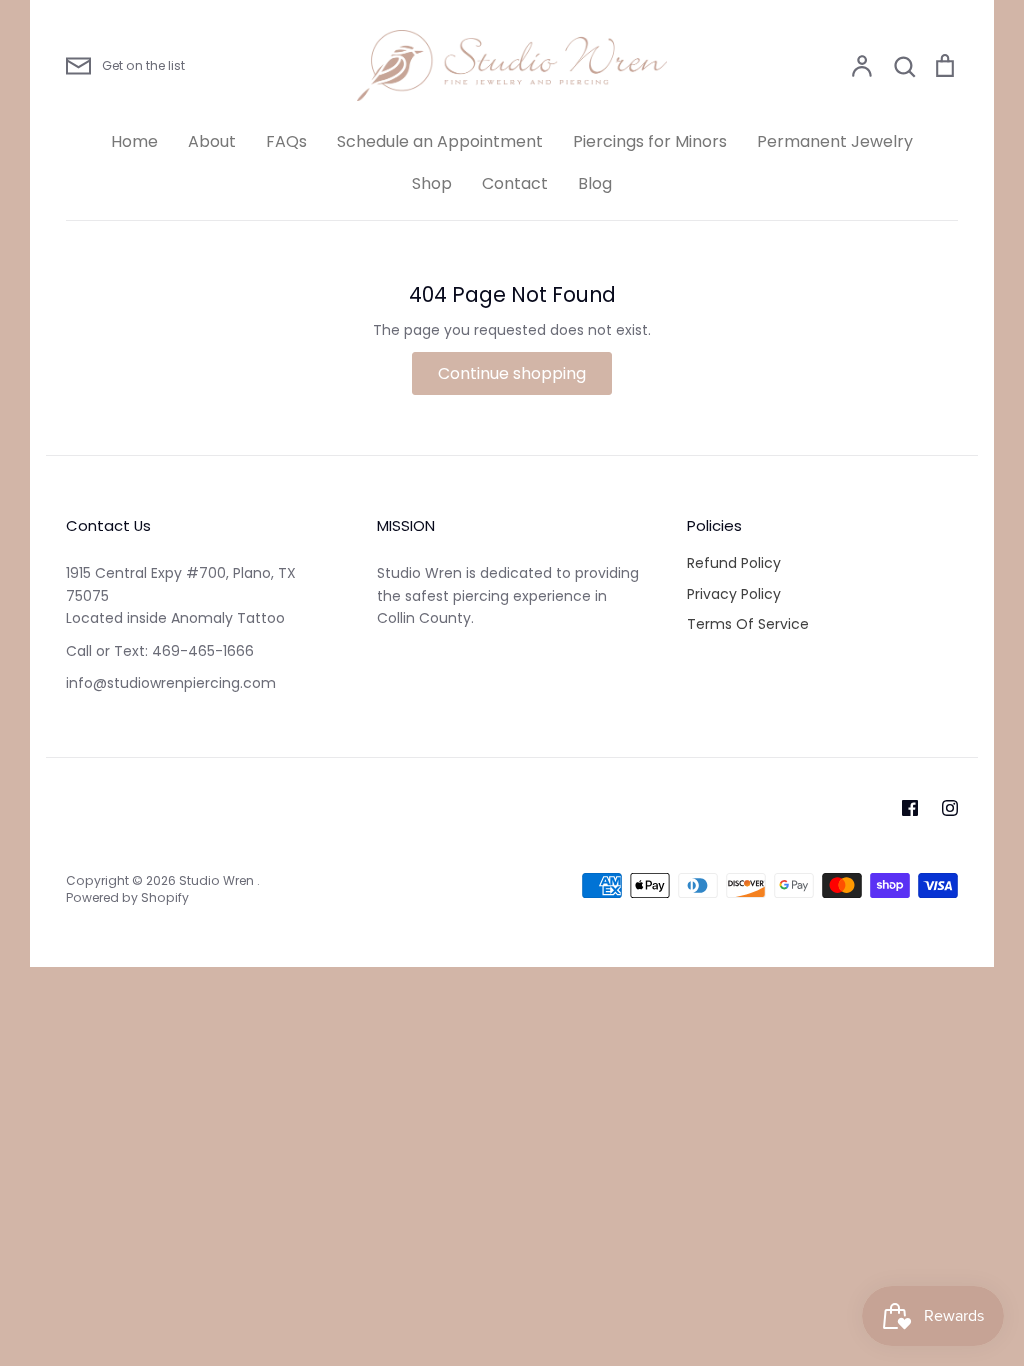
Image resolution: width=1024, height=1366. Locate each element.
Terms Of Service (748, 624)
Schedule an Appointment (440, 141)
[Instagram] (950, 808)
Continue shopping (512, 373)
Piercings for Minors (650, 141)
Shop (432, 183)
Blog (595, 183)
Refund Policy (734, 563)
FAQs (286, 141)
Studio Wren (218, 880)
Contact (515, 183)
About (212, 141)
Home (134, 141)
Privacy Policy (734, 594)
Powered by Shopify (127, 897)
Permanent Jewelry (835, 141)
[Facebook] (910, 808)
